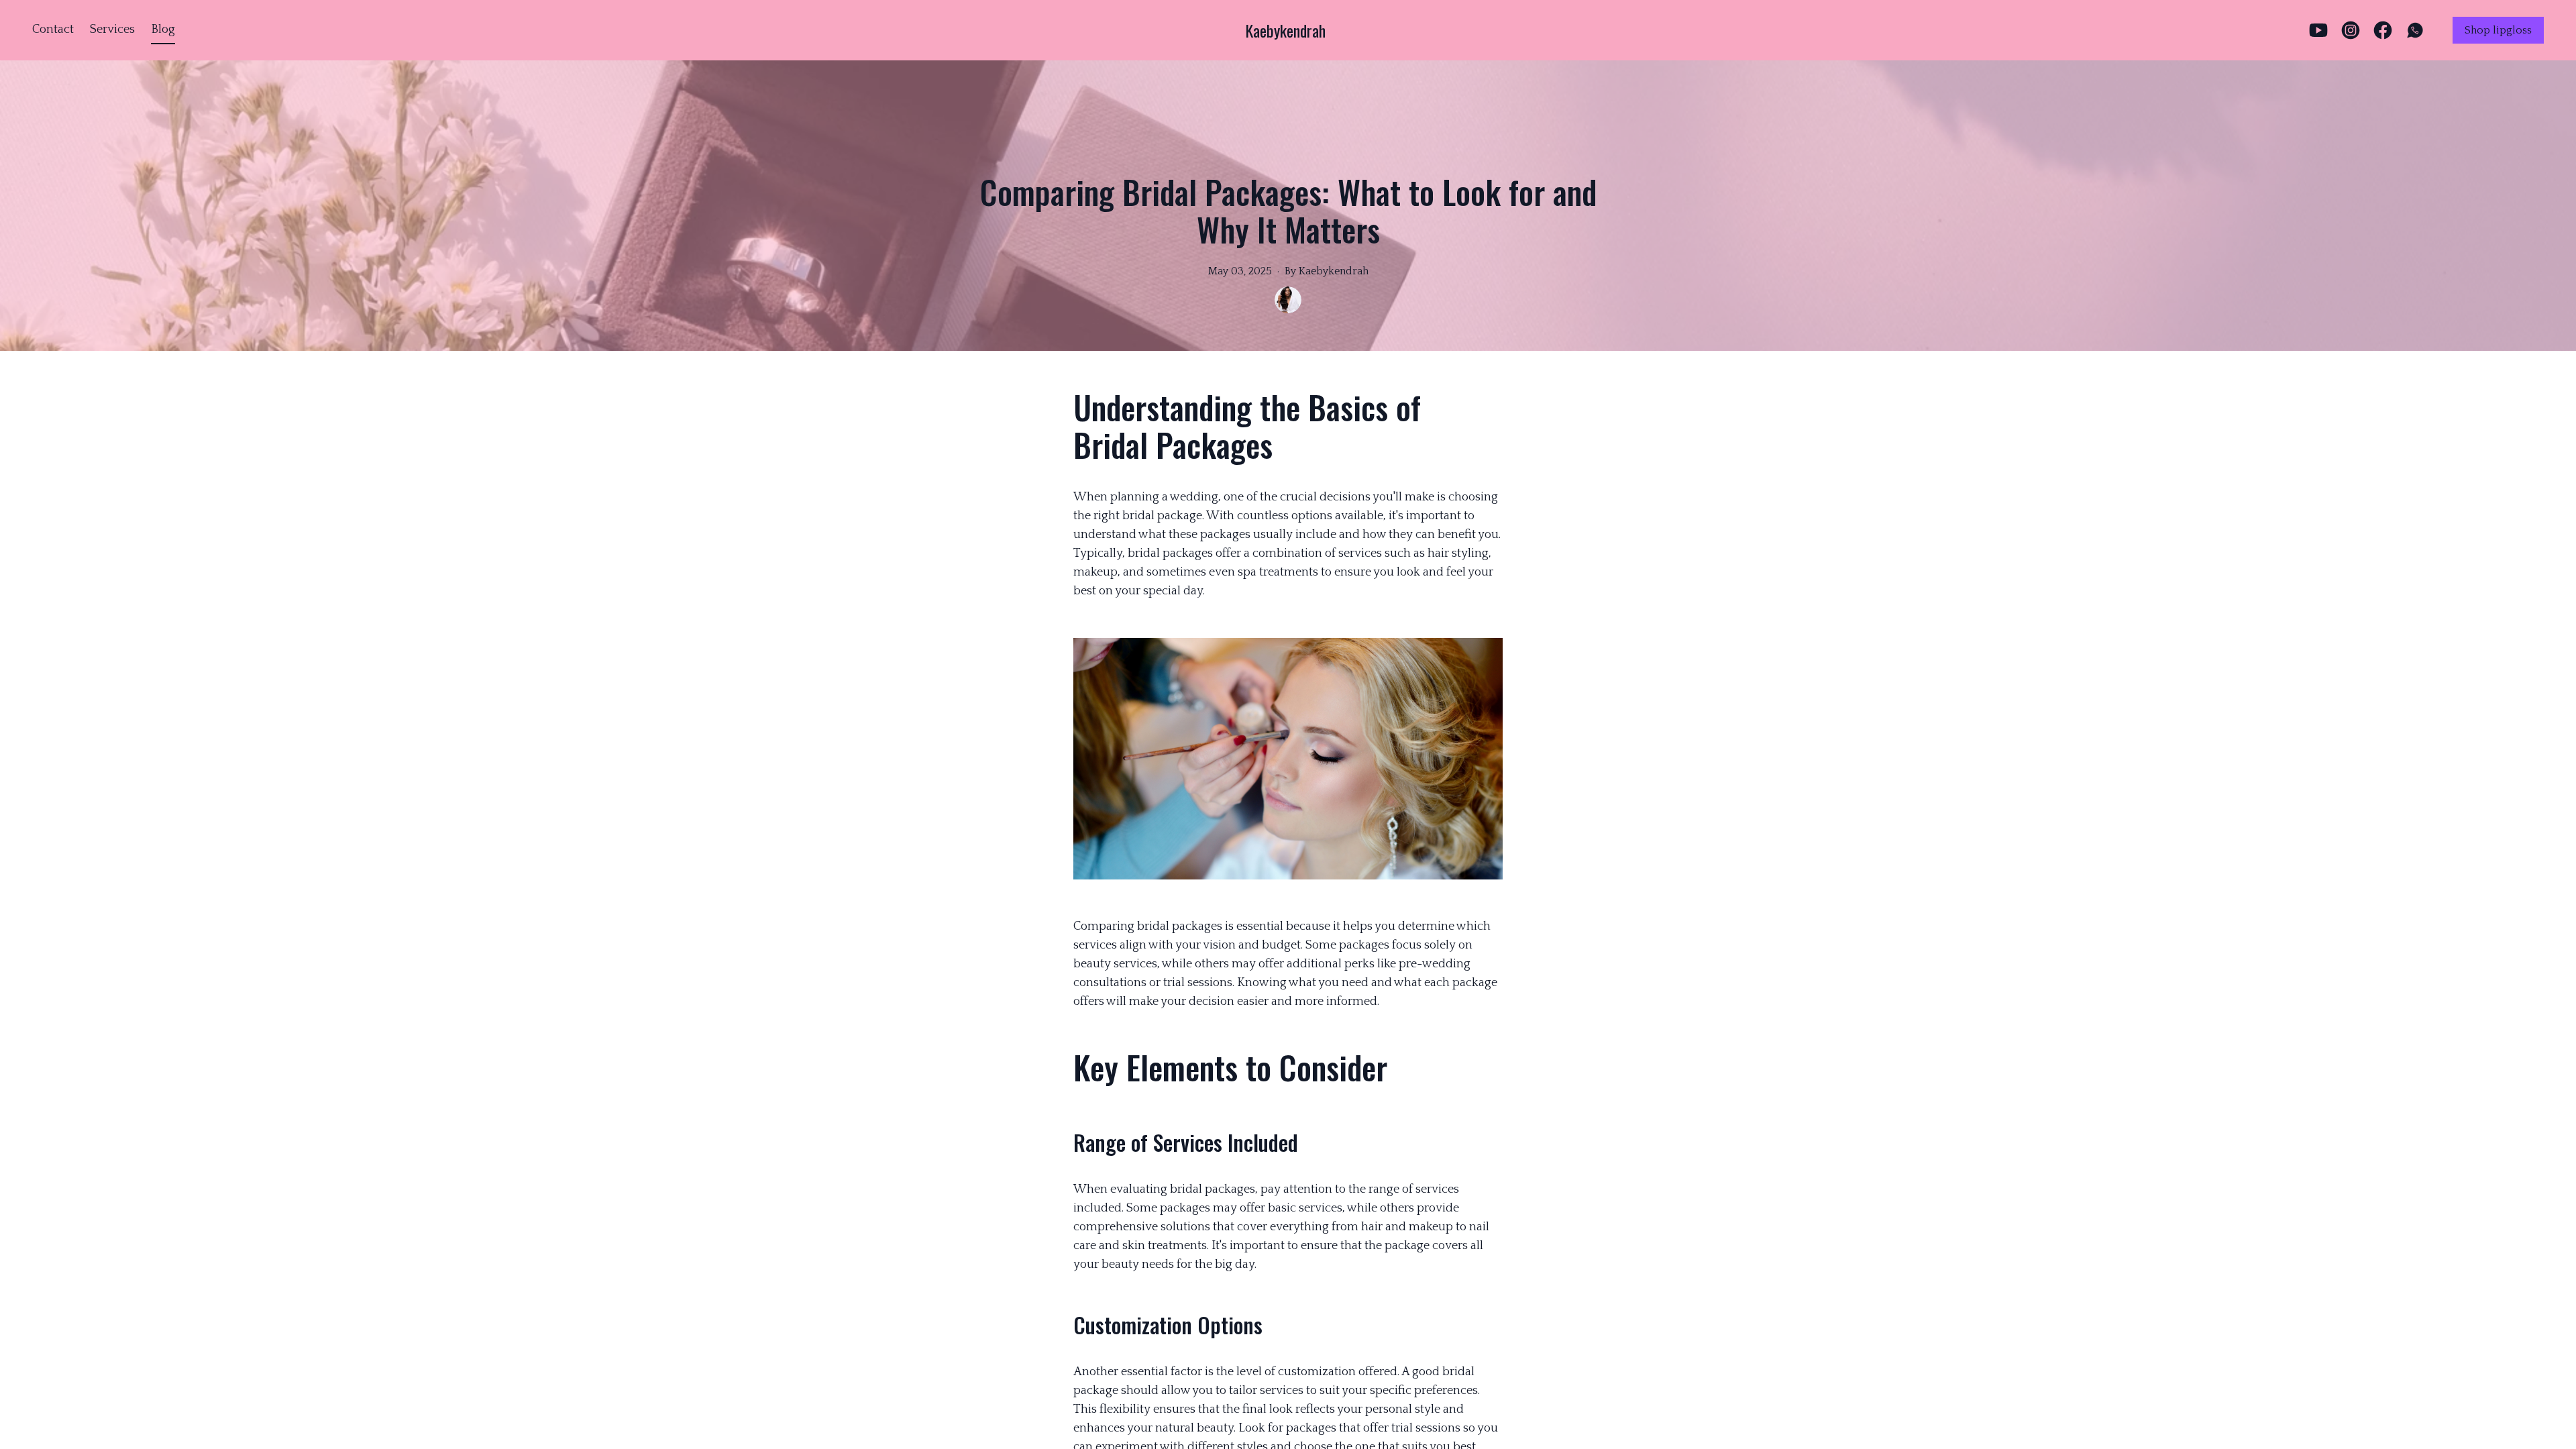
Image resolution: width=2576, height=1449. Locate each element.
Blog (163, 30)
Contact (53, 30)
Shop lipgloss (2498, 30)
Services (112, 30)
